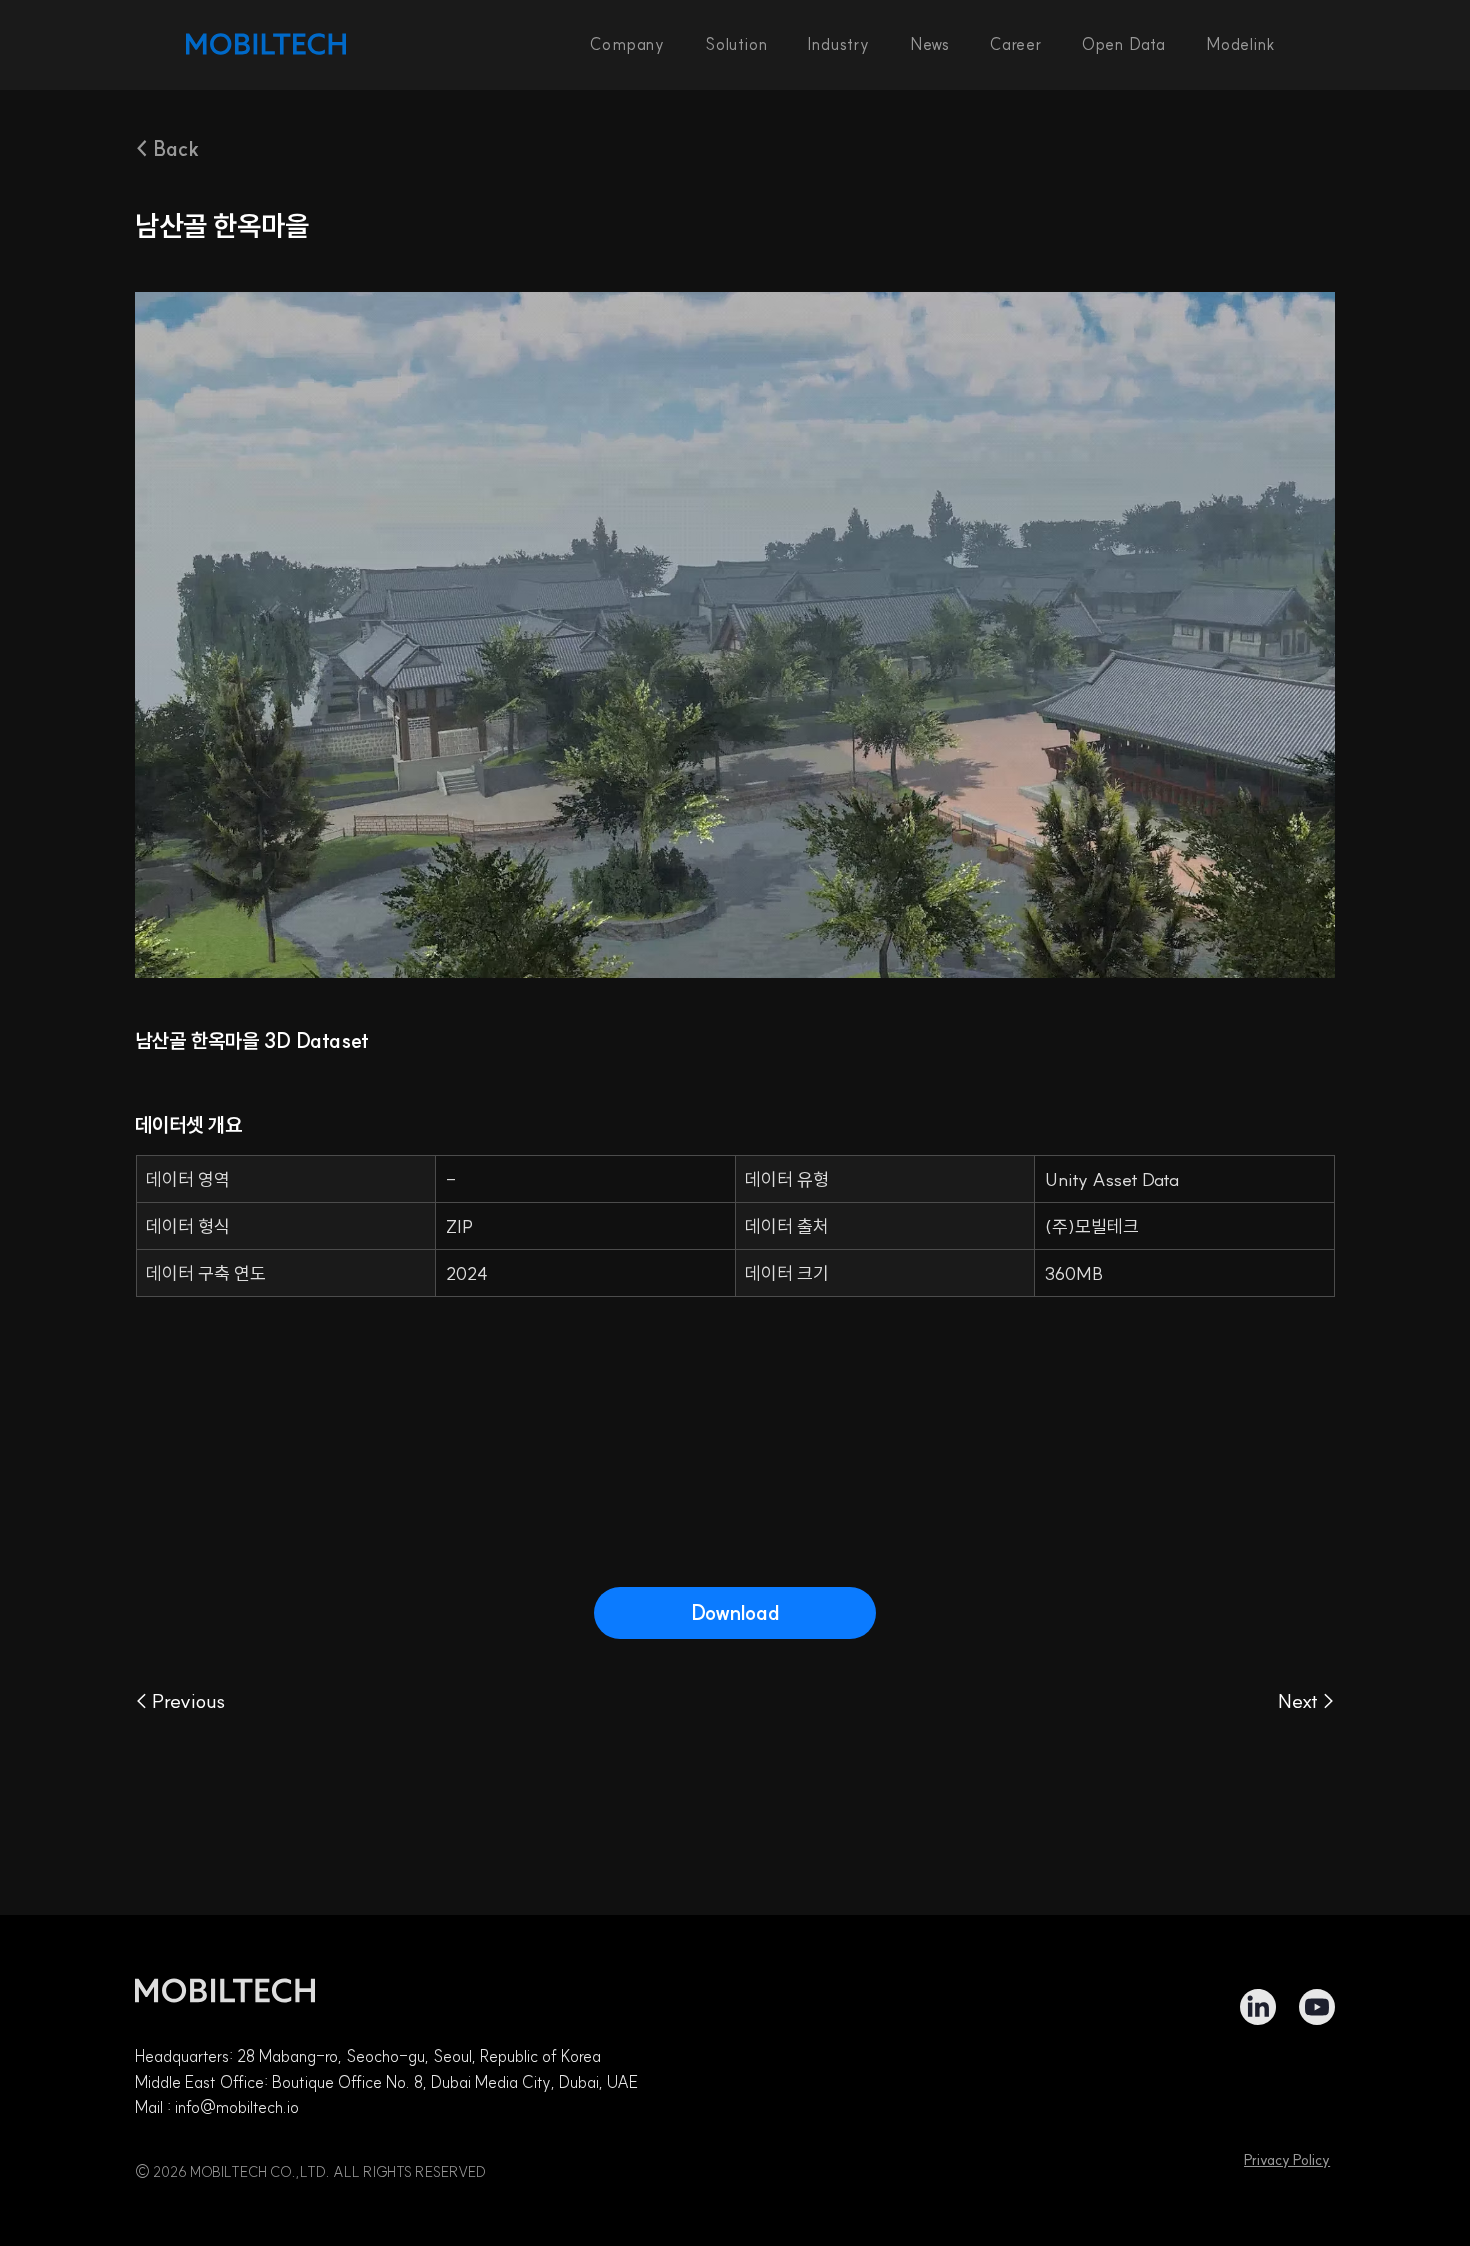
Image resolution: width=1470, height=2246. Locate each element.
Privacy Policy (1287, 2160)
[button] (736, 44)
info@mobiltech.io (237, 2107)
